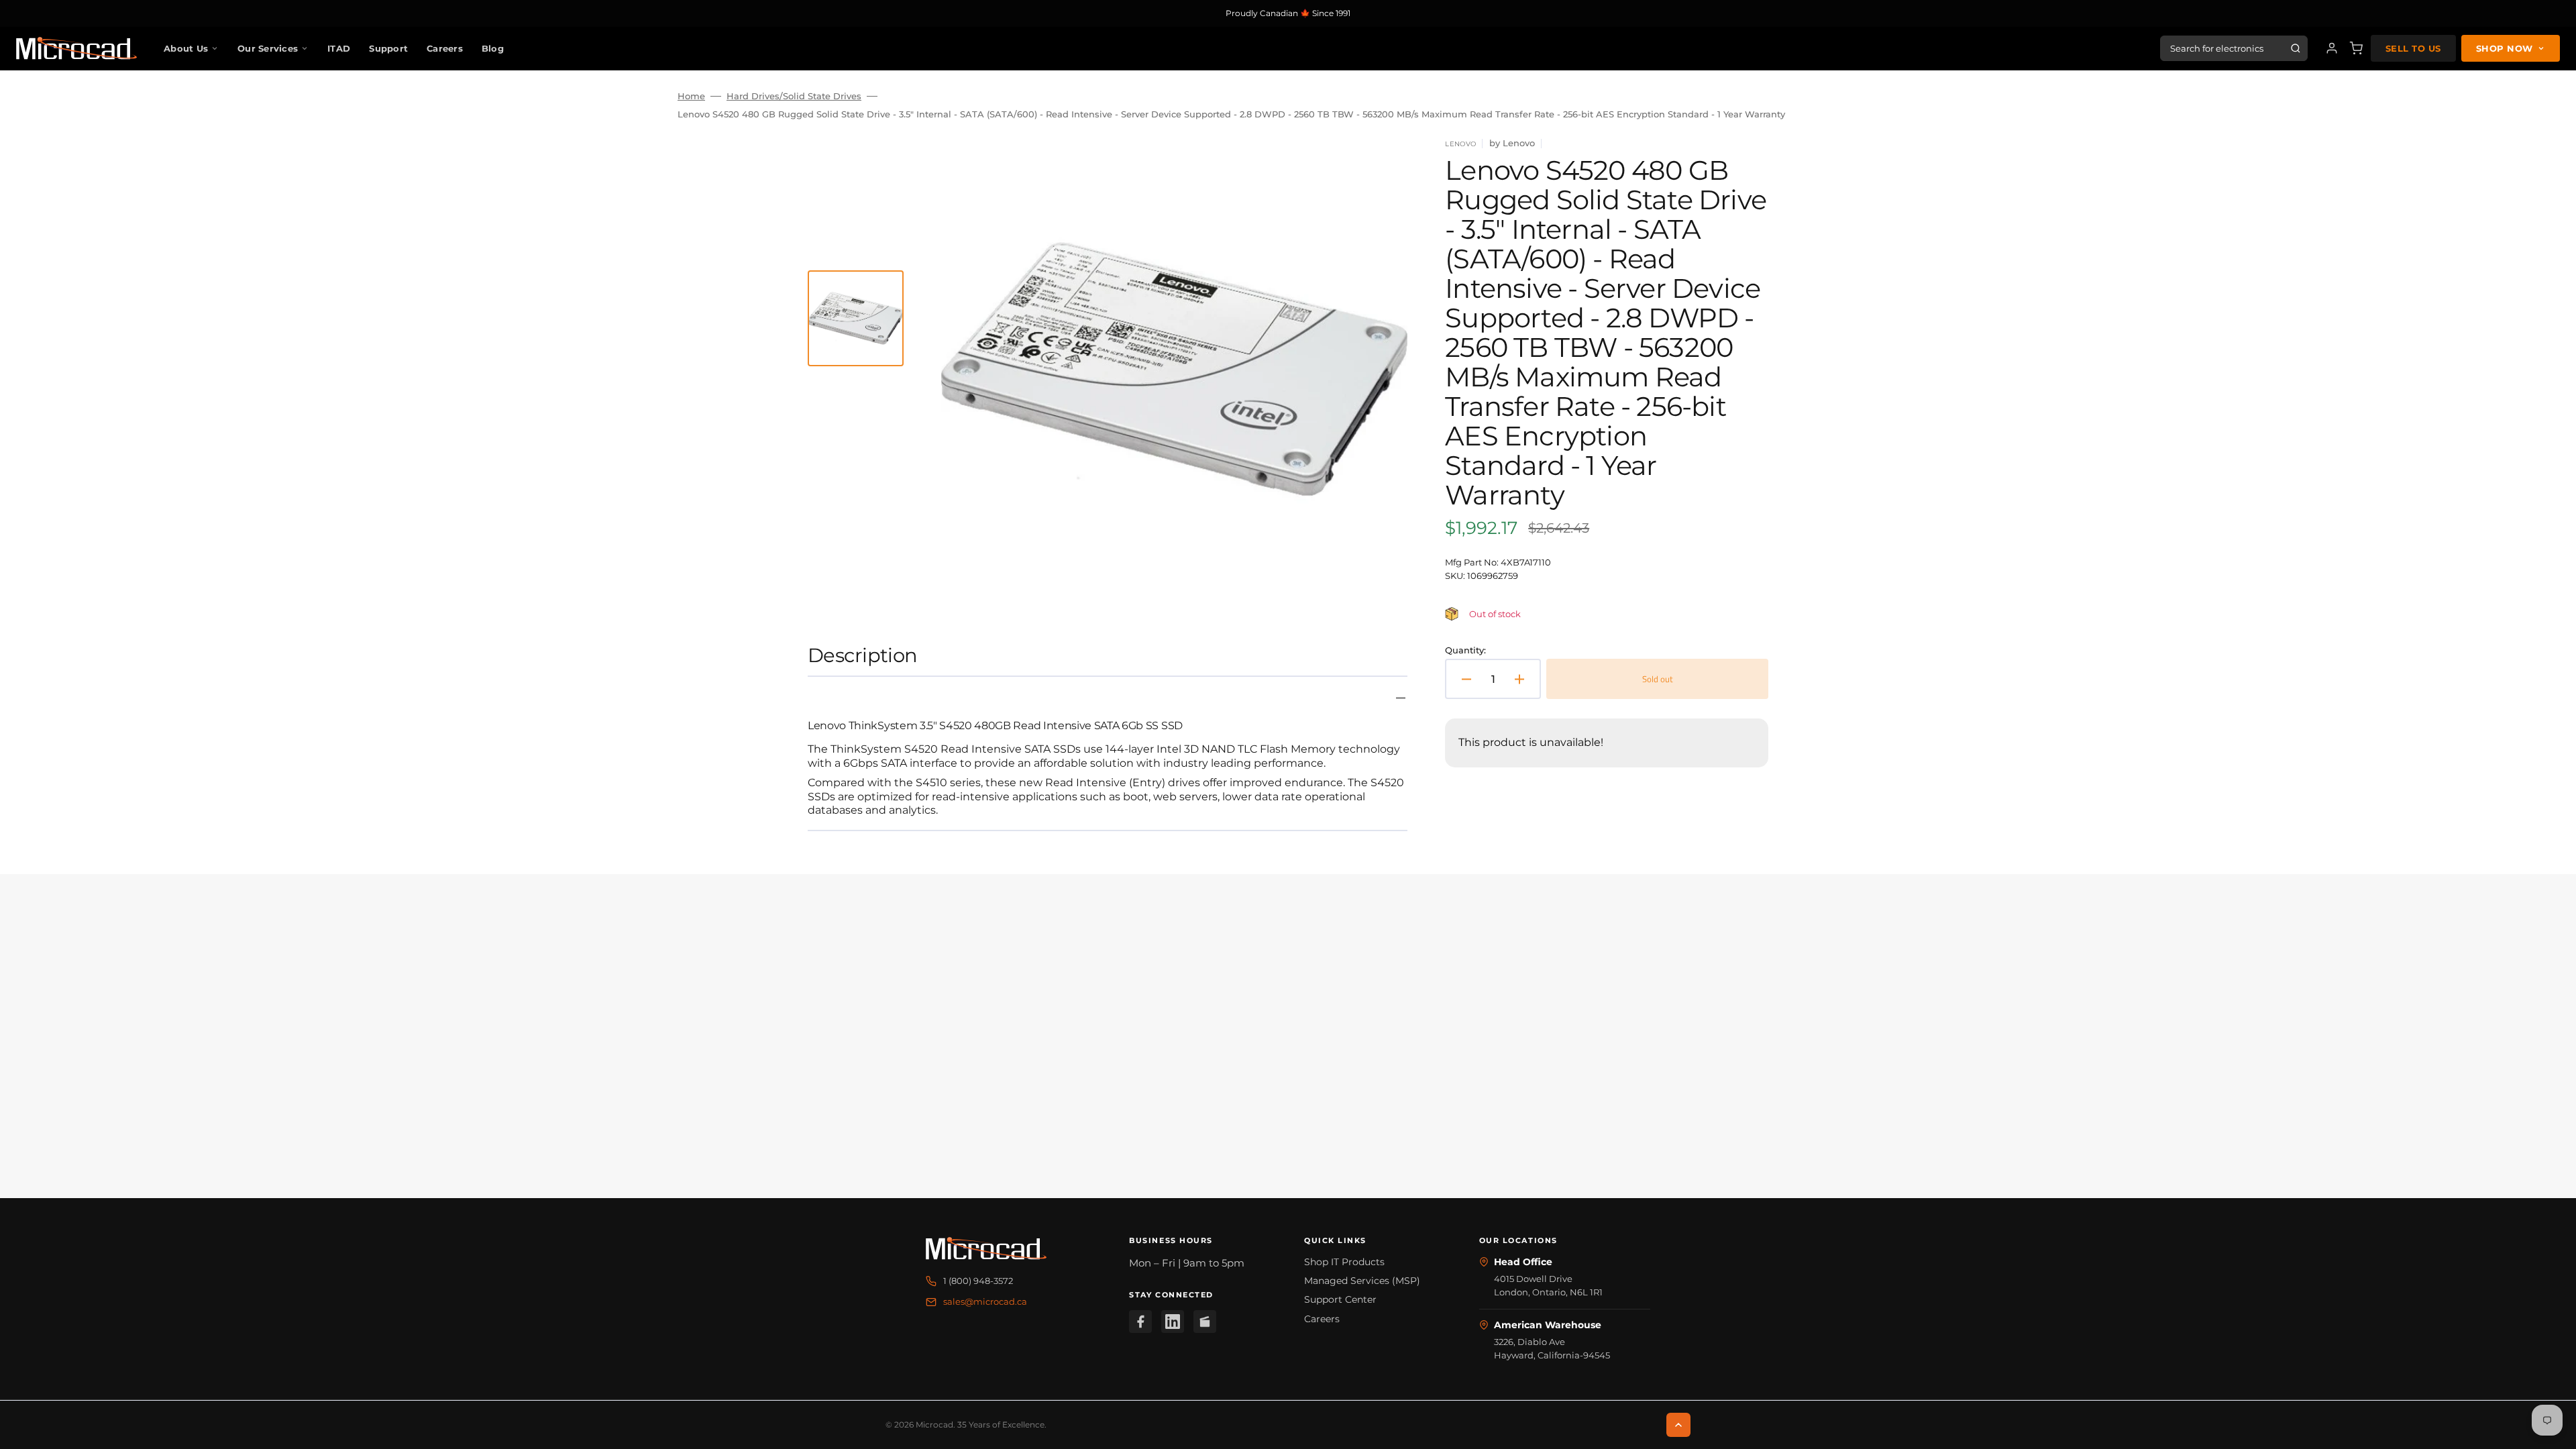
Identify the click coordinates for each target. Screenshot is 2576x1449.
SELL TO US (2413, 48)
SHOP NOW (2505, 48)
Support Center (1340, 1299)
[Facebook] (1140, 1322)
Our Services (268, 48)
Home (691, 96)
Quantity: (1465, 650)
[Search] (2296, 48)
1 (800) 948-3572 (978, 1281)
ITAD (339, 48)
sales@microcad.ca (985, 1301)
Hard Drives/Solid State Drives (794, 96)
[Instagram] (1205, 1322)
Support (388, 48)
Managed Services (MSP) (1362, 1281)
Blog (493, 48)
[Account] (2332, 48)
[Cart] (2356, 48)
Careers (445, 48)
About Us (186, 48)
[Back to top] (1678, 1425)
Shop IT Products (1344, 1262)
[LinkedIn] (1173, 1322)
